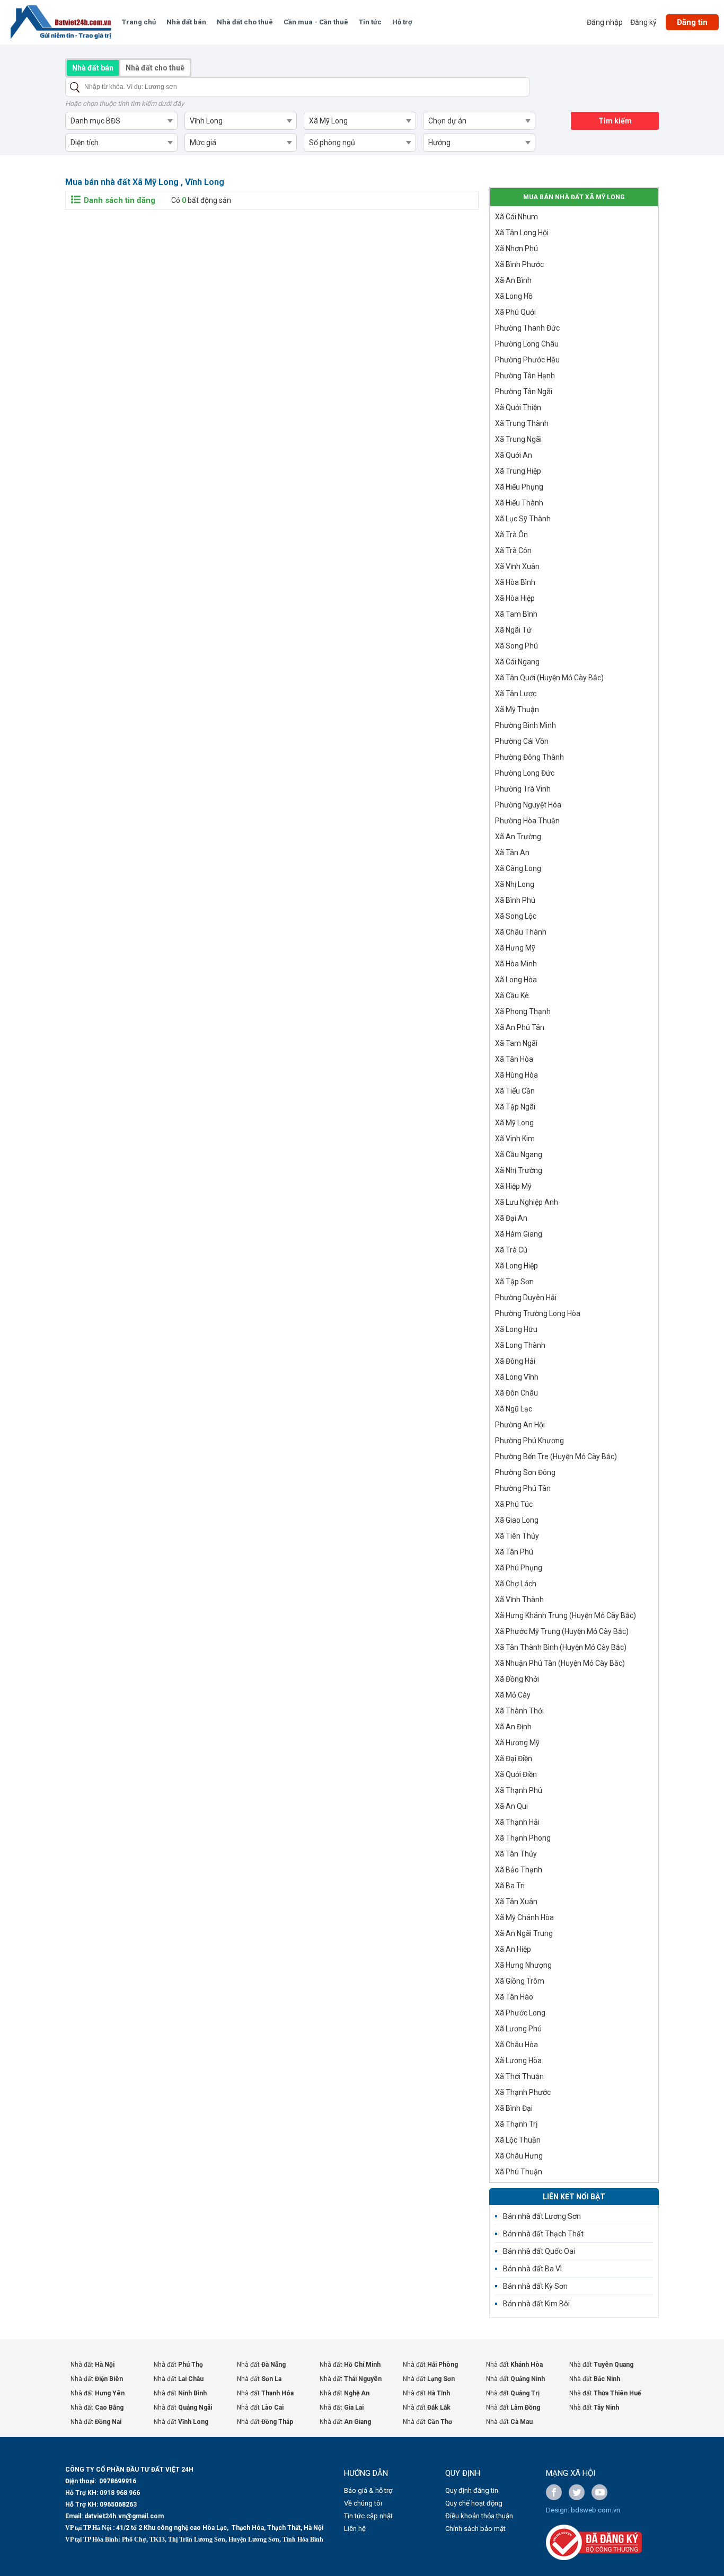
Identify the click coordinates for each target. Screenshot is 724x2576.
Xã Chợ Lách (516, 1584)
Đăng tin (692, 22)
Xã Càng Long (518, 868)
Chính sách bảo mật (475, 2529)
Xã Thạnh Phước (523, 2092)
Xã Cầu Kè (512, 996)
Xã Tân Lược (516, 694)
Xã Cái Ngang (517, 662)
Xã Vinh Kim (515, 1139)
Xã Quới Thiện (518, 407)
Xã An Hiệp (513, 1949)
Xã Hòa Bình (515, 582)
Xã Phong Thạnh (523, 1011)
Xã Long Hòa (516, 980)
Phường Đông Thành (529, 757)
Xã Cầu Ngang (519, 1154)
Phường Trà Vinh (523, 789)
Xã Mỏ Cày (513, 1695)
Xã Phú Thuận (519, 2172)
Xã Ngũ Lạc (514, 1409)
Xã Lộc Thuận (518, 2140)
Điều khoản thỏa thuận (479, 2516)
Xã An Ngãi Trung (524, 1933)
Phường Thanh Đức (527, 328)
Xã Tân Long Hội (522, 233)
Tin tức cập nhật (368, 2516)
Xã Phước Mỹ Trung (562, 1631)
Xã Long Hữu (516, 1329)
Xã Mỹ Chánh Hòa (524, 1917)
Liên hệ (355, 2529)
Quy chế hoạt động (474, 2503)
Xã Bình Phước (519, 264)
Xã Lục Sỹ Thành (523, 519)
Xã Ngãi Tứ (513, 630)
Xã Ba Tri (510, 1886)
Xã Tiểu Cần (515, 1091)
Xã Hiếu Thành (519, 503)
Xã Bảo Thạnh (519, 1870)
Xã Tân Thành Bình (561, 1647)
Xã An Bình (513, 280)
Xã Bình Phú (515, 900)
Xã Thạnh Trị (516, 2124)
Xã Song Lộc (516, 916)
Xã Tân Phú (514, 1552)
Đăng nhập (605, 22)
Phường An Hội (520, 1425)
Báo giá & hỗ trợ (368, 2490)
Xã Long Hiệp (516, 1266)
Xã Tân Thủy (516, 1854)
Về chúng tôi (363, 2503)
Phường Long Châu (527, 344)
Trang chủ (139, 22)
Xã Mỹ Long (514, 1123)
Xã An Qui (511, 1806)
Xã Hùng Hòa (516, 1075)
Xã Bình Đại (514, 2108)
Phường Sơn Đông (525, 1472)
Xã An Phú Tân (520, 1027)
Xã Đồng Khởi (517, 1679)
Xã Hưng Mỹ (515, 948)
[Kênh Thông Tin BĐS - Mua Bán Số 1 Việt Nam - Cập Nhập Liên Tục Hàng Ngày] (61, 22)
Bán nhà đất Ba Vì (532, 2269)
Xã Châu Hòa (516, 2045)
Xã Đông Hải (515, 1361)
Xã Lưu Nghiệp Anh (527, 1202)
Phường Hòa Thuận (527, 821)
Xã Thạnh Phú (519, 1790)
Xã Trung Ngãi (518, 439)
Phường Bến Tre (556, 1456)
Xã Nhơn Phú (516, 248)
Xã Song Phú (516, 646)
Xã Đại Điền (514, 1758)
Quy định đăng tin (472, 2490)
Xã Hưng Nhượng (523, 1965)
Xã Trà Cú (511, 1250)
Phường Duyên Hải (526, 1298)
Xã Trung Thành (522, 423)
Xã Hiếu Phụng (519, 487)
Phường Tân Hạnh (525, 376)
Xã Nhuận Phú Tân (560, 1663)
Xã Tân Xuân (516, 1902)
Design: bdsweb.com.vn (583, 2510)
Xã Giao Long (517, 1520)
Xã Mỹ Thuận (517, 709)
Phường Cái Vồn (522, 741)
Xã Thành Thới (519, 1711)
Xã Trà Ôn (511, 535)
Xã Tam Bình (516, 614)
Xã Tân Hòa (514, 1059)
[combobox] (121, 121)
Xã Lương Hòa (518, 2060)
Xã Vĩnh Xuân (517, 566)
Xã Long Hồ (514, 296)
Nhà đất (92, 2365)
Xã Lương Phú (518, 2029)
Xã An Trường (518, 837)
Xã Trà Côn (513, 550)
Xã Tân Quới (549, 678)
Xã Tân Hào (514, 1997)
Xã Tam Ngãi (516, 1043)
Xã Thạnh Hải (517, 1822)
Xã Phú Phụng (519, 1568)
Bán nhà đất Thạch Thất (543, 2234)
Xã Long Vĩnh (517, 1377)
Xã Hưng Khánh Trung (566, 1615)
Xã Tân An (512, 852)
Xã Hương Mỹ (517, 1743)
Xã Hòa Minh (516, 964)
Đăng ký (643, 22)
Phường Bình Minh (526, 725)
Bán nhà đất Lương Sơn (542, 2216)
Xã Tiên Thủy (517, 1536)
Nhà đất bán (186, 22)
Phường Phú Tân (523, 1488)
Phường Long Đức (525, 773)
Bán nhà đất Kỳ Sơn (535, 2286)
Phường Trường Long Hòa (538, 1313)
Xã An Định (513, 1727)
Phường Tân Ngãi (524, 392)
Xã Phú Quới (515, 312)
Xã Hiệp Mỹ (513, 1186)
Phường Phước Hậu (527, 360)
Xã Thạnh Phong (523, 1838)
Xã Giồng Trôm (520, 1981)
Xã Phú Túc (514, 1504)
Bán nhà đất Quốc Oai (539, 2251)
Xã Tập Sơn (514, 1282)
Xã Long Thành (520, 1345)
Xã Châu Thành (521, 932)
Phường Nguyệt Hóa (528, 805)
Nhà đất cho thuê (245, 22)
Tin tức (370, 22)
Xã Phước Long (520, 2013)
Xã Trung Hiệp (518, 471)
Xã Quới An (514, 455)
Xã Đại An (511, 1218)
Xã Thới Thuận (519, 2076)
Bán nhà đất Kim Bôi (536, 2304)
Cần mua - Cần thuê (316, 22)
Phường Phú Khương (529, 1441)
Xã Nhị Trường (519, 1170)
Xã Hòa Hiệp (515, 598)
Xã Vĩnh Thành (519, 1600)
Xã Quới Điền (516, 1774)
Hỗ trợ (402, 22)
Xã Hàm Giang (519, 1234)
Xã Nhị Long (515, 884)
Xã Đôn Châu (516, 1393)
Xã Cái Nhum (516, 217)
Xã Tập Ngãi (515, 1107)
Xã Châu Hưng (519, 2156)
